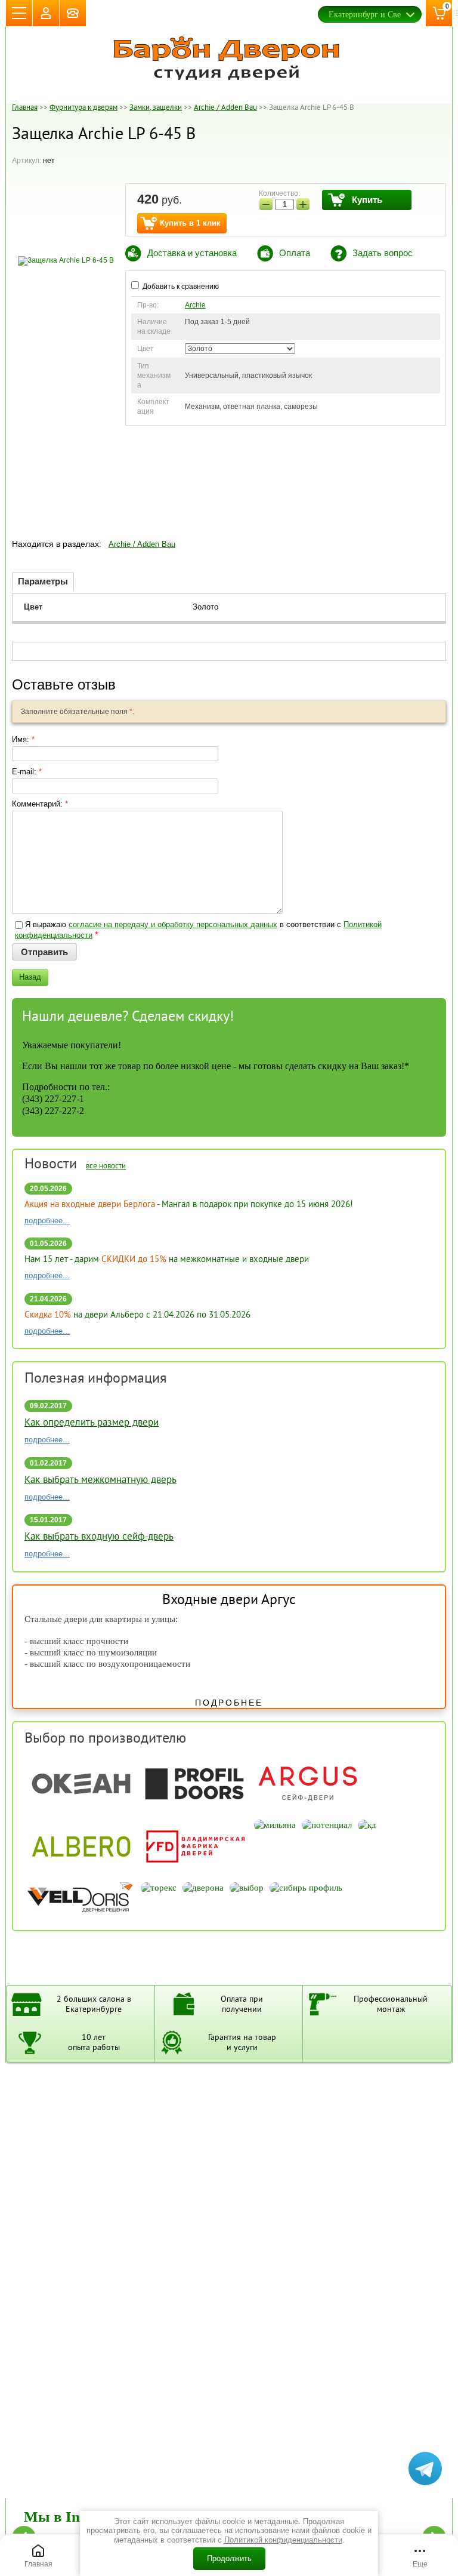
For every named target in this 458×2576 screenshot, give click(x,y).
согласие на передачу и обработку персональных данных (173, 924)
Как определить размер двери (92, 1423)
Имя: (23, 739)
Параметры (43, 581)
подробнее (229, 1703)
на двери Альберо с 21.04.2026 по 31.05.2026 (137, 1315)
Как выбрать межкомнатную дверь (100, 1481)
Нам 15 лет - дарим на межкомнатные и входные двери (167, 1260)
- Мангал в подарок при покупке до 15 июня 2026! (189, 1205)
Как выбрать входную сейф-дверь (99, 1537)
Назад (30, 977)
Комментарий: (40, 804)
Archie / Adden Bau (142, 544)
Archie (195, 305)
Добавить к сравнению (180, 287)
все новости (106, 1167)
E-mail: (27, 772)
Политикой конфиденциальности (283, 2540)
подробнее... (47, 1221)
